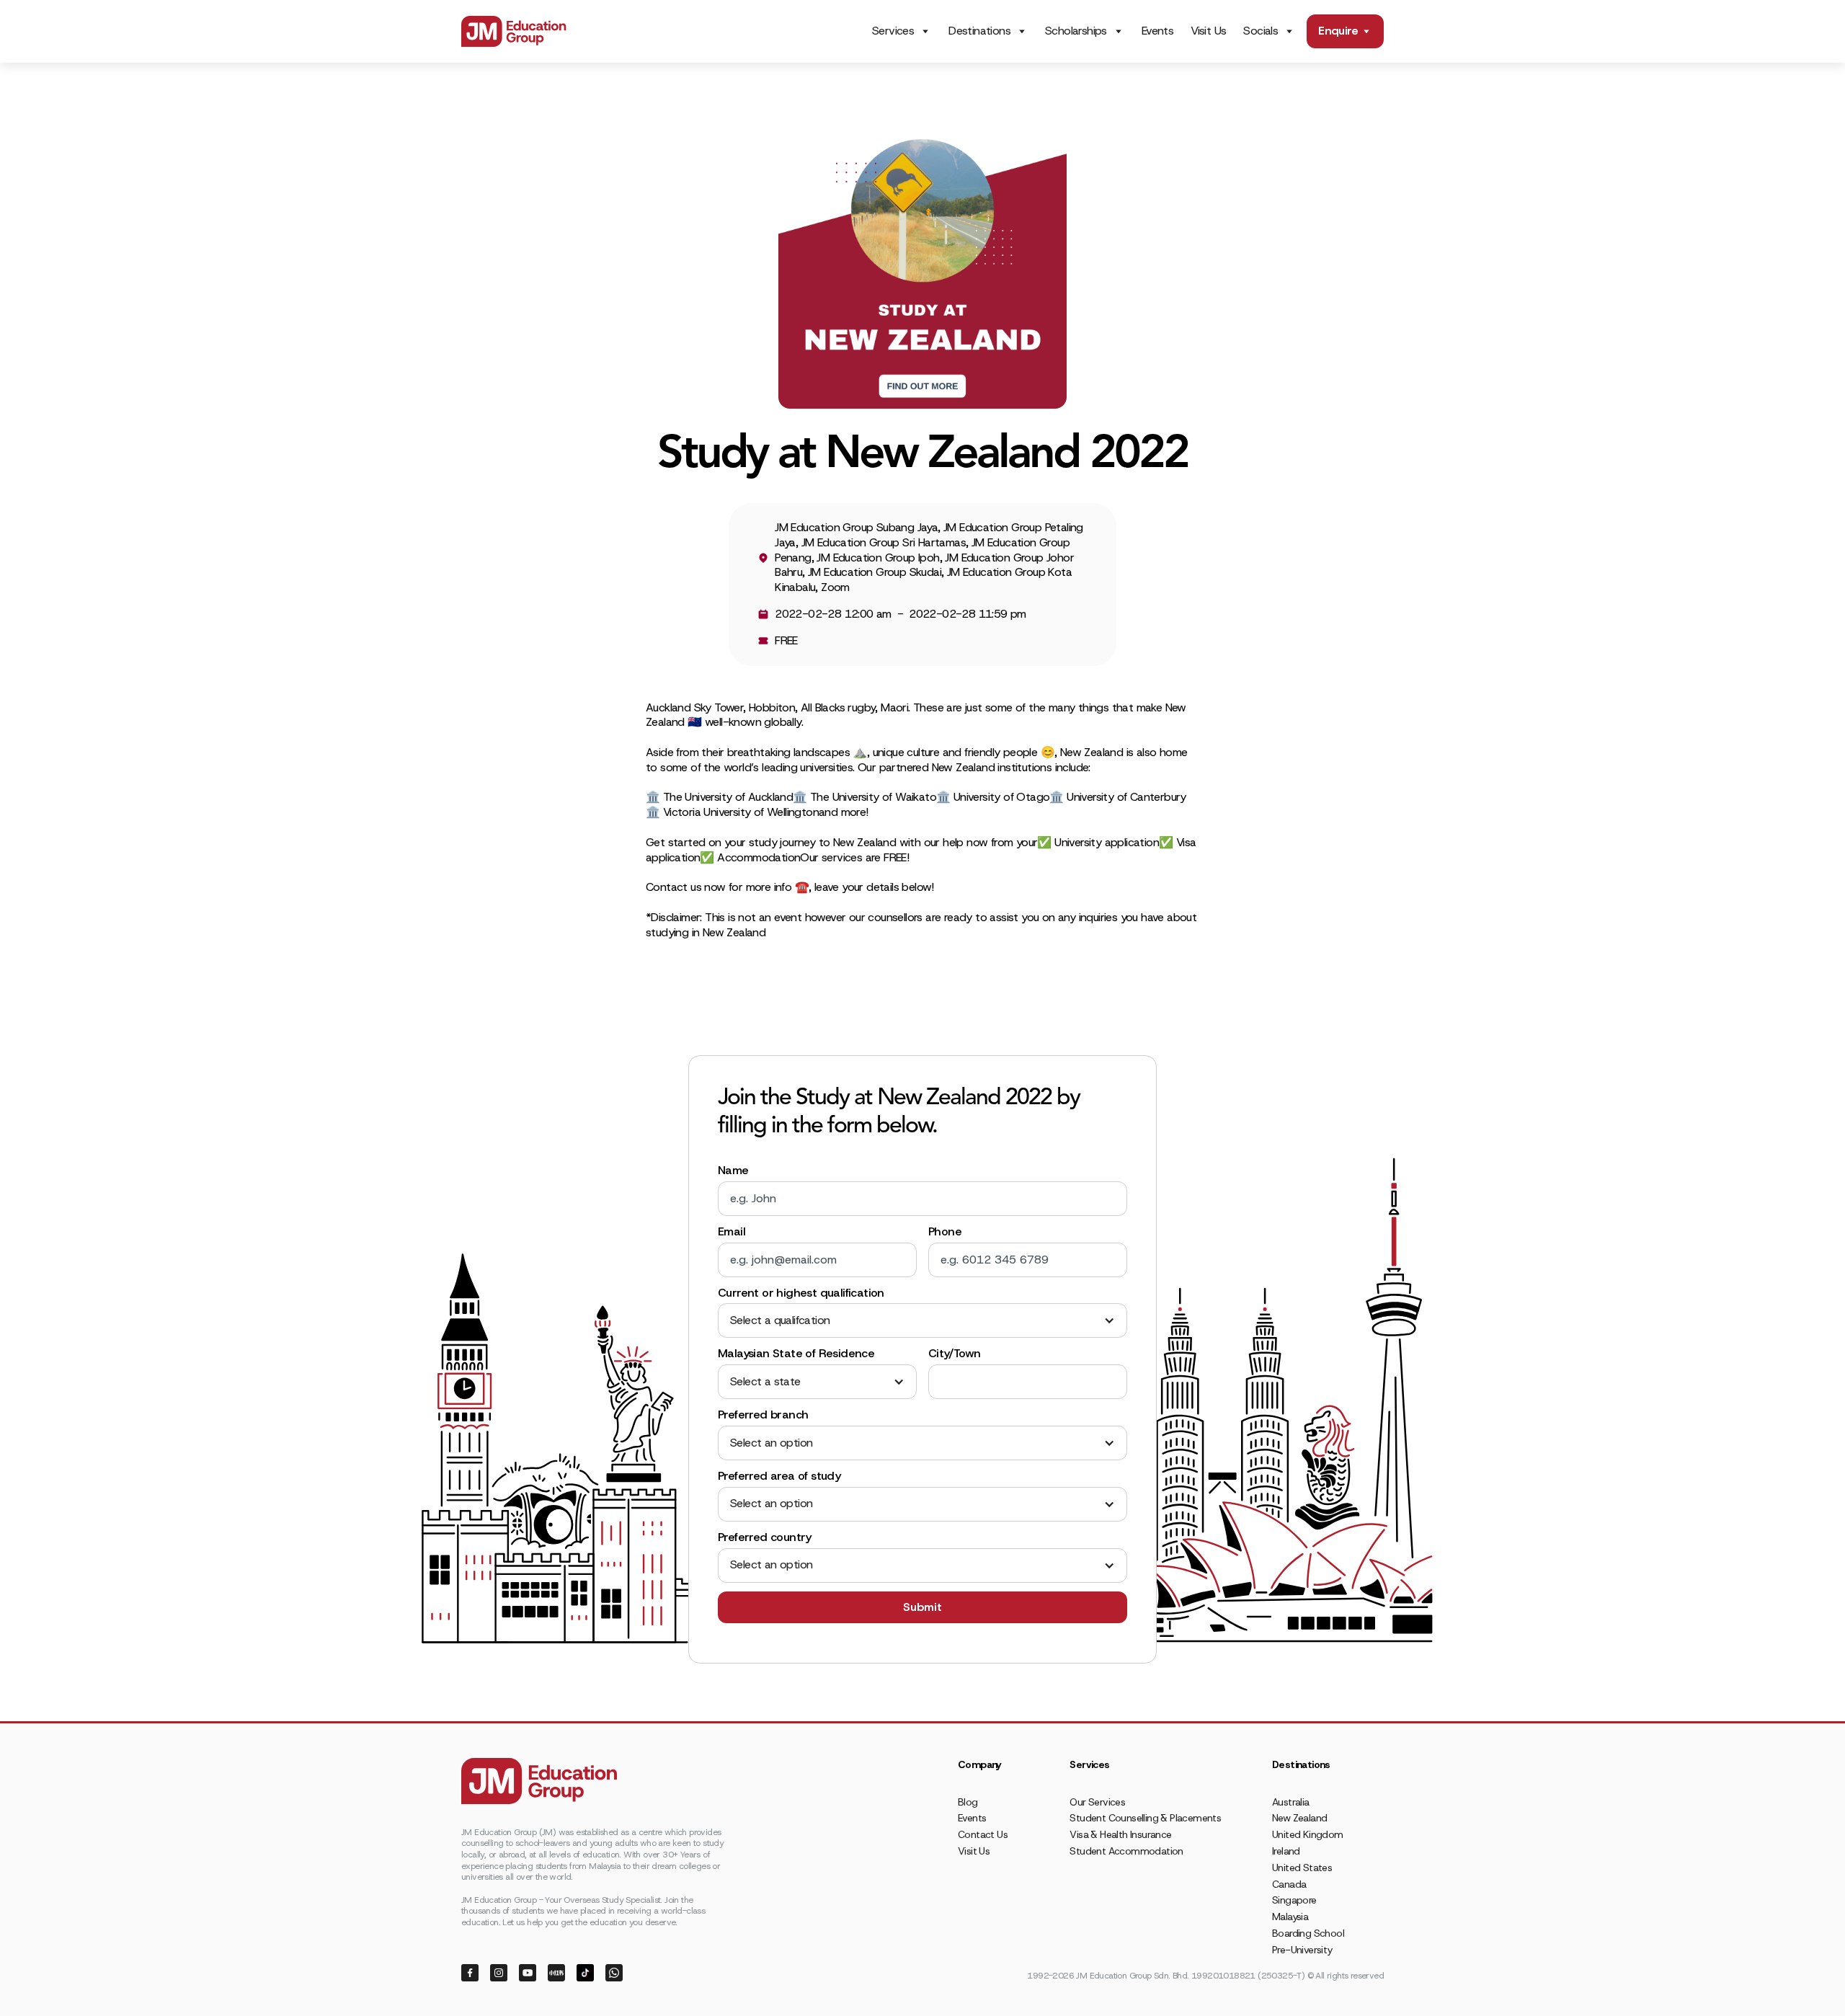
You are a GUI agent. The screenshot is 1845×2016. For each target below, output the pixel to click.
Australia (1291, 1802)
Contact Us (983, 1834)
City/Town (955, 1354)
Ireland (1286, 1851)
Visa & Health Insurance (1120, 1834)
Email (732, 1232)
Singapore (1294, 1900)
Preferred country (765, 1537)
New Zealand (1299, 1818)
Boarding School (1308, 1933)
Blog (968, 1802)
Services (893, 31)
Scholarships (1076, 31)
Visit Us (1208, 31)
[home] (514, 31)
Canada (1289, 1884)
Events (1157, 31)
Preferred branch (763, 1415)
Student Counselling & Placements (1145, 1818)
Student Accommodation (1126, 1851)
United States (1302, 1868)
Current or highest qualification (801, 1293)
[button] (922, 1321)
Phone (945, 1232)
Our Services (1097, 1802)
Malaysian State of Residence (796, 1354)
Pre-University (1302, 1950)
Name (733, 1171)
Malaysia (1290, 1917)
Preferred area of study (779, 1476)
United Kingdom (1308, 1834)
